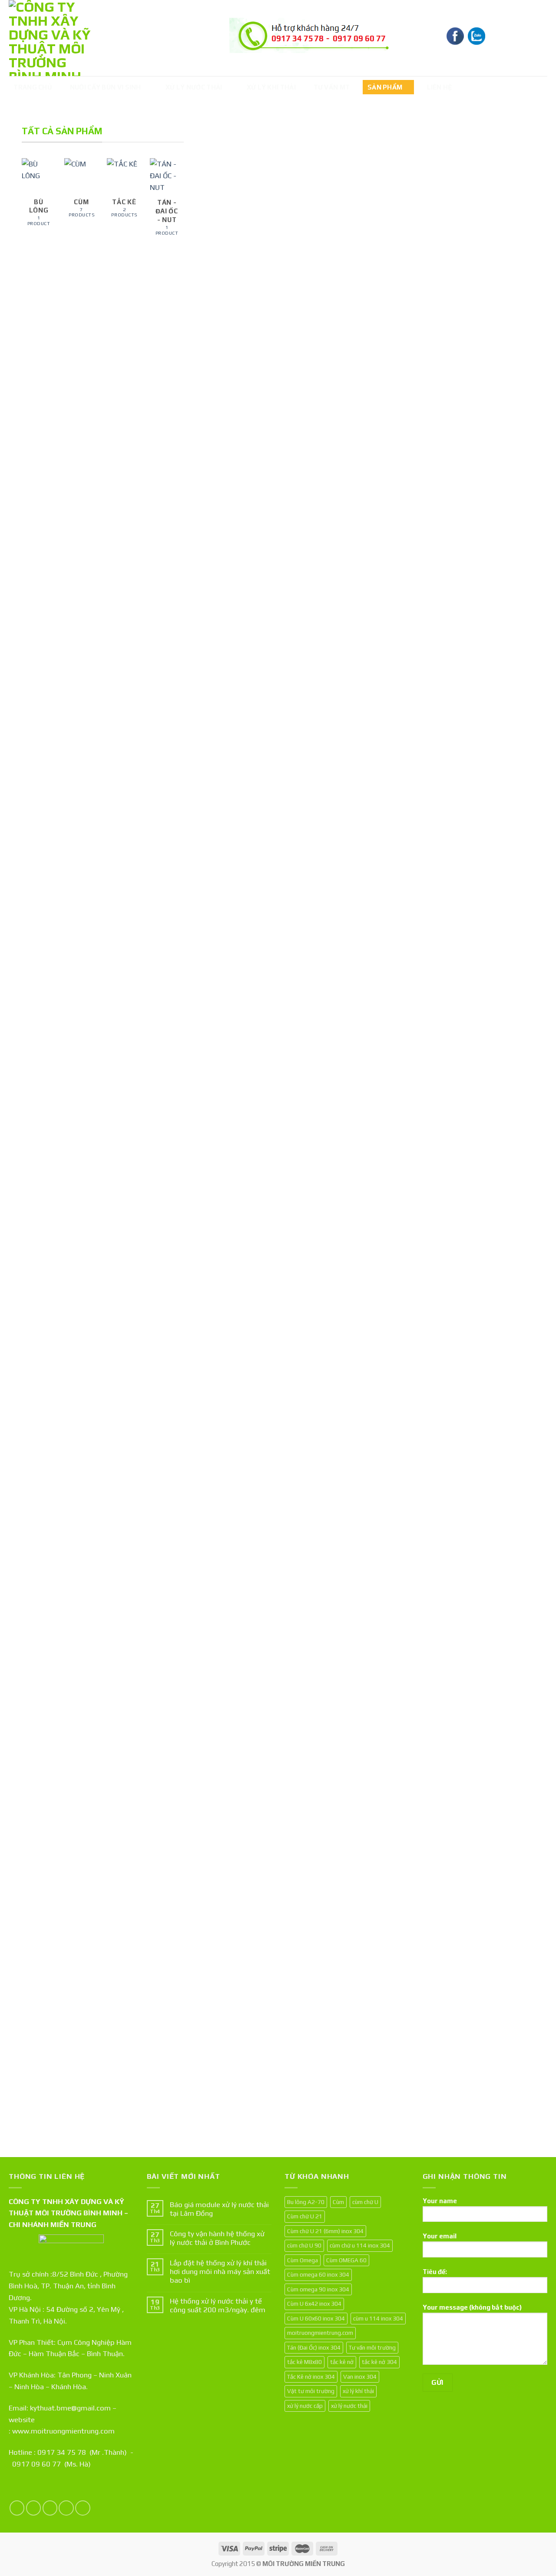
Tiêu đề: (435, 2272)
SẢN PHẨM (385, 87)
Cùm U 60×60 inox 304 (317, 2055)
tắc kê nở (342, 2362)
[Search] (539, 37)
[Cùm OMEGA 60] (488, 1770)
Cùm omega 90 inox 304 (234, 734)
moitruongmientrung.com (320, 2333)
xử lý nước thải (349, 2406)
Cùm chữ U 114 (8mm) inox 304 (314, 734)
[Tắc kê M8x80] (488, 450)
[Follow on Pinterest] (83, 2508)
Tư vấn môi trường (372, 2347)
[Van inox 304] (403, 1110)
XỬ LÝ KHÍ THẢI (271, 87)
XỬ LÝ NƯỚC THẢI (194, 87)
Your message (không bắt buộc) (472, 2307)
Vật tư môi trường (311, 2391)
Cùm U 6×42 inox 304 (399, 2055)
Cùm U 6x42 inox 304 (314, 2304)
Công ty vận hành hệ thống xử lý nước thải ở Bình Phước (217, 2238)
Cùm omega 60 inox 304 (318, 2274)
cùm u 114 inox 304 (378, 2318)
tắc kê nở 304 (379, 2362)
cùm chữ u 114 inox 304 (360, 2245)
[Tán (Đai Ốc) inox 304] (235, 1770)
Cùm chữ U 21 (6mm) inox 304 (229, 1394)
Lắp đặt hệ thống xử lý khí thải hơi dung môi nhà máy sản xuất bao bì (220, 2271)
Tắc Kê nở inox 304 (487, 1399)
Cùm (338, 2202)
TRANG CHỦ (33, 87)
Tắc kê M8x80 (480, 738)
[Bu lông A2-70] (319, 1110)
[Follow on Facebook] (17, 2508)
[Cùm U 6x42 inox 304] (403, 1770)
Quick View (225, 761)
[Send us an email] (66, 2508)
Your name (440, 2201)
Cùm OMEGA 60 (482, 2059)
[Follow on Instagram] (34, 2508)
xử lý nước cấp (305, 2406)
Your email (440, 2236)
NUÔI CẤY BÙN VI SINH (106, 87)
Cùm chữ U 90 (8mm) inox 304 (398, 734)
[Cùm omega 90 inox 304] (235, 450)
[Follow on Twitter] (50, 2508)
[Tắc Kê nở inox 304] (488, 1110)
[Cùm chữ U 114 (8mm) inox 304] (319, 450)
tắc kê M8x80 (304, 2362)
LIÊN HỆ (440, 87)
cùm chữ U (365, 2202)
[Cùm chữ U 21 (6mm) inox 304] (235, 1110)
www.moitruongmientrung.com (63, 2431)
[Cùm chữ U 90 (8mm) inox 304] (403, 450)
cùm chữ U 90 (304, 2245)
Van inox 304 (394, 1399)
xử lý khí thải (358, 2391)
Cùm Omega (303, 2260)
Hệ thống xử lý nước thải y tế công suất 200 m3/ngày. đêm (218, 2305)
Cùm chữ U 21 (305, 2216)
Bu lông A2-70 (311, 1399)
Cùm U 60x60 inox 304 (316, 2318)
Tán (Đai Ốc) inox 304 (230, 2055)
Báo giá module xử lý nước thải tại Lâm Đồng (219, 2209)
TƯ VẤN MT (332, 87)
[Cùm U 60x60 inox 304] (319, 1770)
